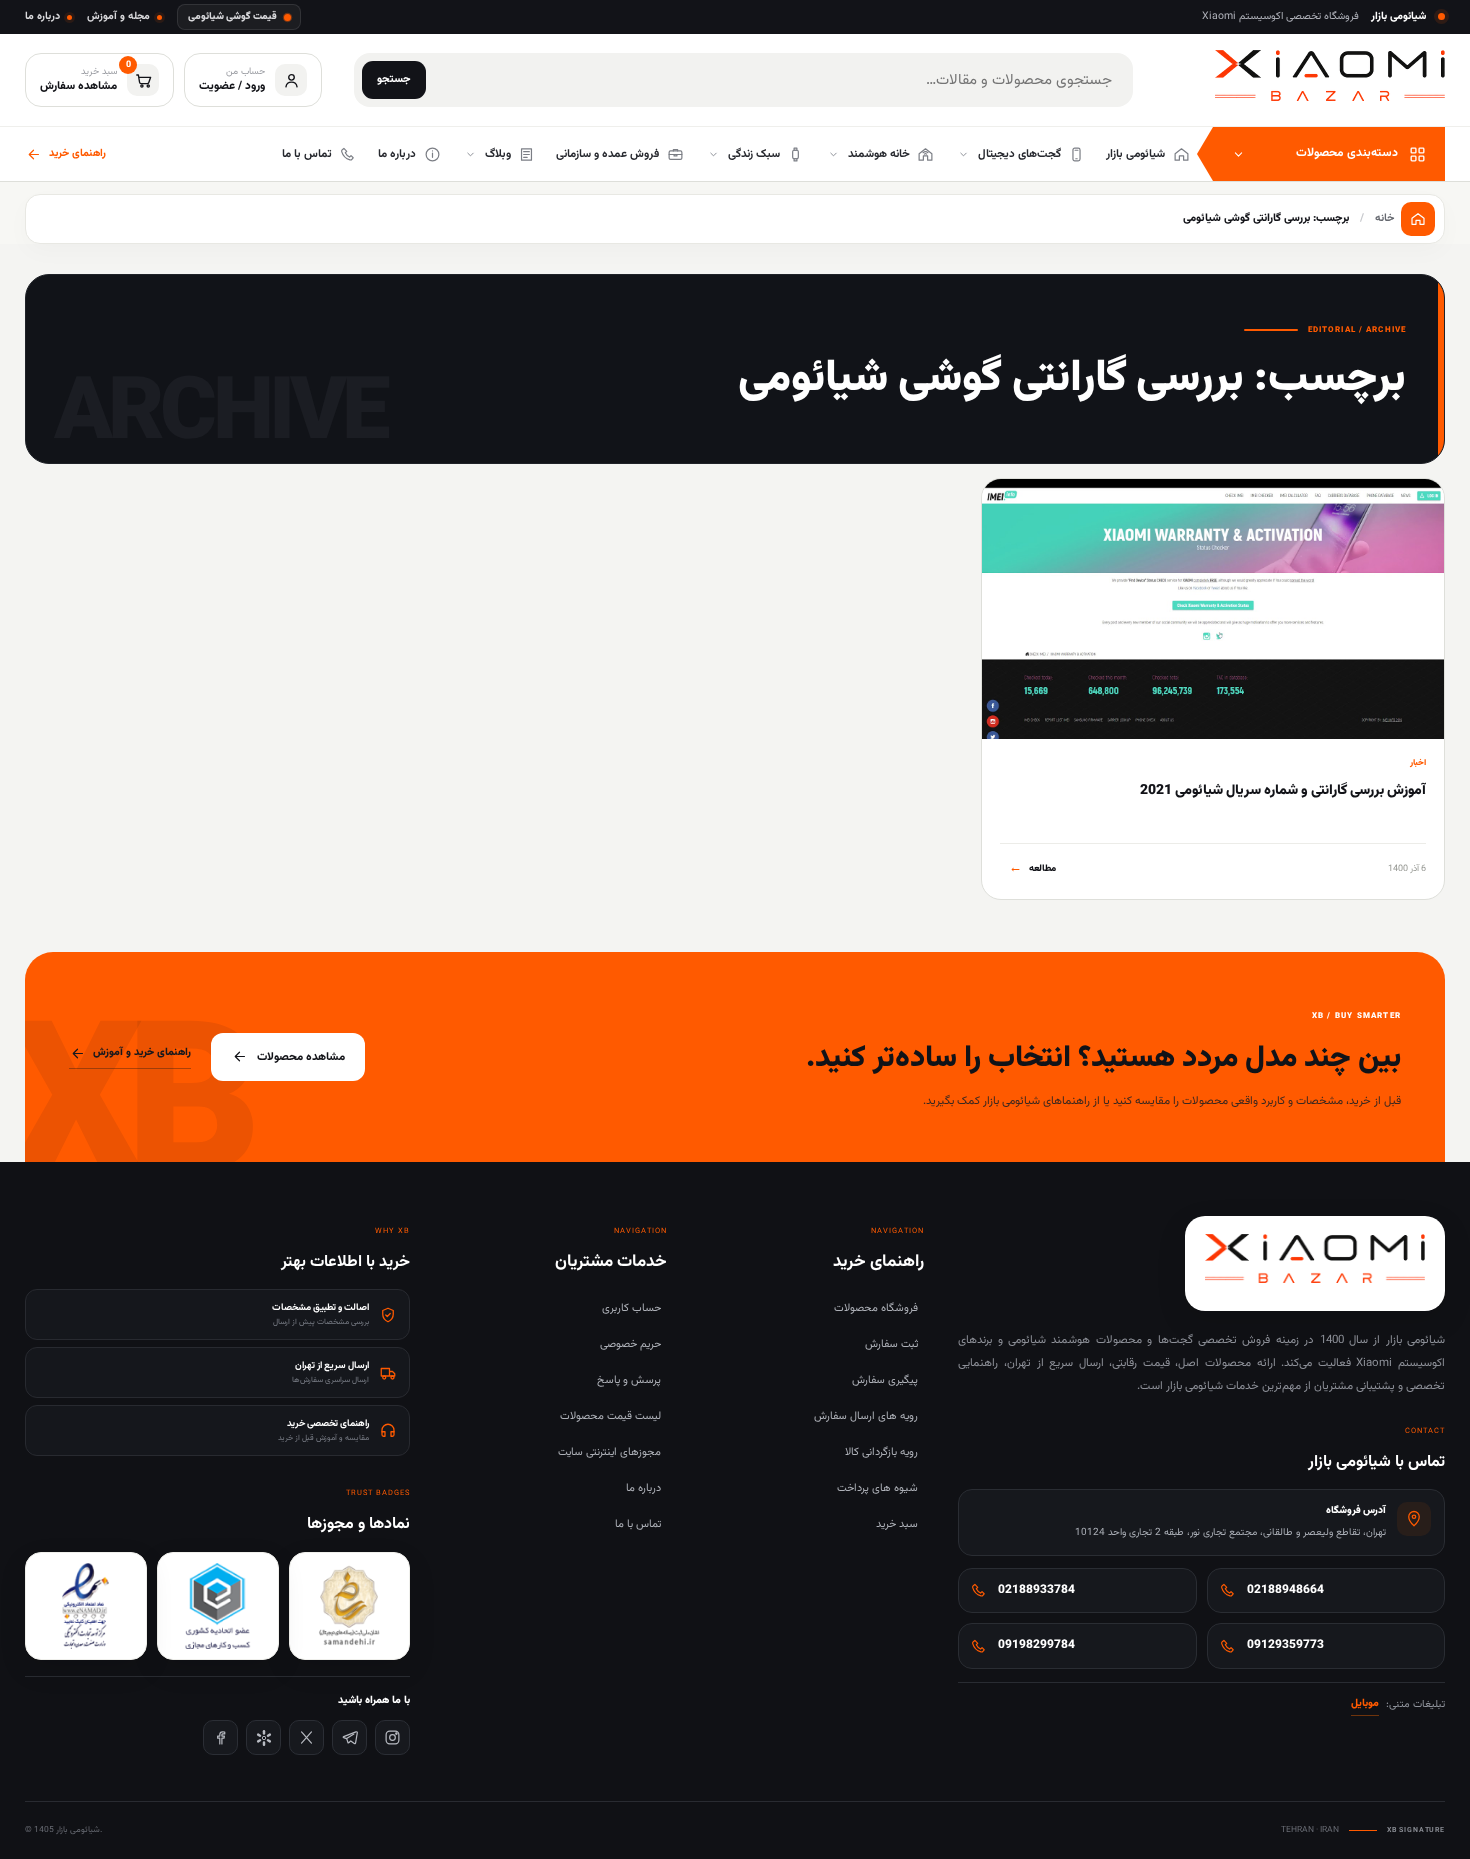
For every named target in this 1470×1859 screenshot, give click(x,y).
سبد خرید (897, 1524)
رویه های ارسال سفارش (866, 1416)
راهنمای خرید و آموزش (142, 1052)
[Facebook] (220, 1737)
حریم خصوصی (630, 1344)
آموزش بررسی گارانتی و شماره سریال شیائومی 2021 (1283, 791)
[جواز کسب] (218, 1606)
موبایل (1365, 1703)
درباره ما (42, 16)
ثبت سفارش (891, 1344)
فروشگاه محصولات (876, 1308)
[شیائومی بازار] (1330, 75)
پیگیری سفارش (885, 1380)
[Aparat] (263, 1737)
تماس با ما (638, 1524)
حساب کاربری (631, 1308)
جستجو (394, 79)
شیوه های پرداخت (877, 1488)
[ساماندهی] (350, 1606)
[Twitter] (306, 1737)
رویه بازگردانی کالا (881, 1452)
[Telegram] (349, 1737)
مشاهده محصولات (301, 1057)
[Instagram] (392, 1737)
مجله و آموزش (118, 16)
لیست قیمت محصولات (610, 1416)
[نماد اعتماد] (86, 1606)
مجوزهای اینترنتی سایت (609, 1452)
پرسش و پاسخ (629, 1380)
